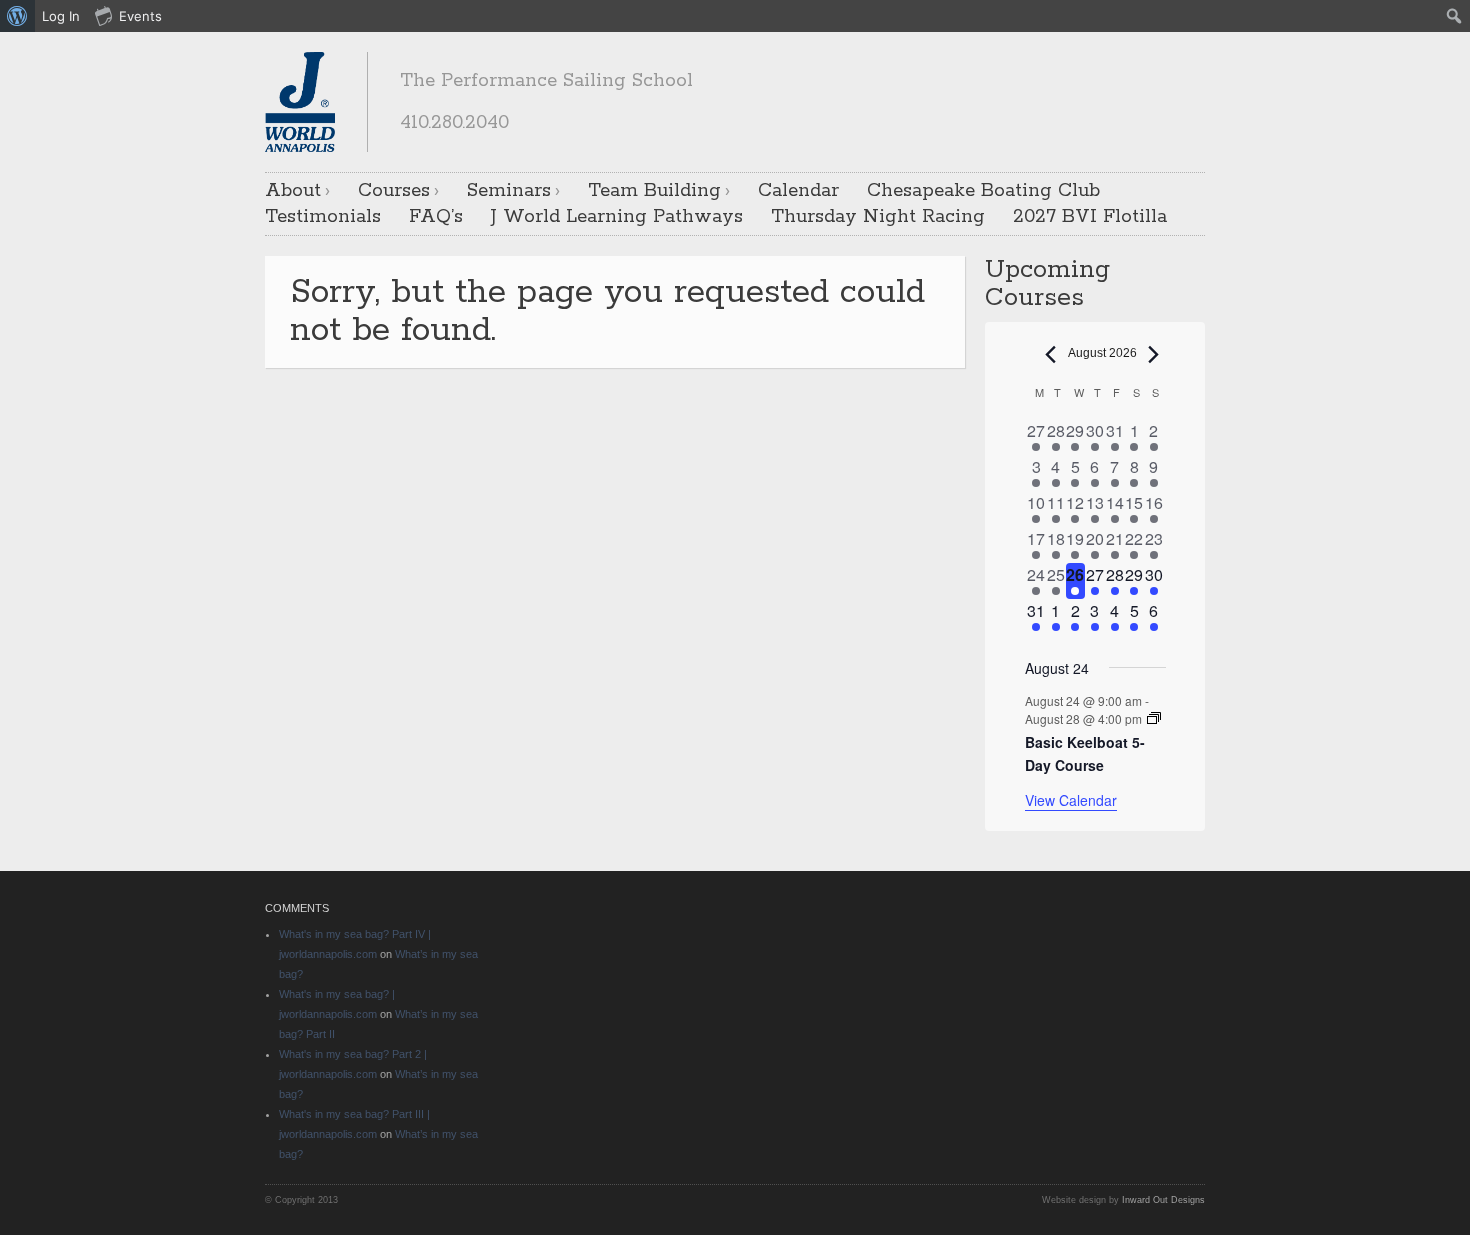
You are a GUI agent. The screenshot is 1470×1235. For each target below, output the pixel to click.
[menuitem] (17, 16)
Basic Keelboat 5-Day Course (1085, 753)
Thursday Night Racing (878, 217)
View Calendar (1071, 800)
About (293, 191)
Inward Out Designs (1163, 1200)
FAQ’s (436, 217)
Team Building (654, 191)
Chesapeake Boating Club (983, 191)
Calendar (798, 191)
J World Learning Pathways (617, 217)
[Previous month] (1051, 354)
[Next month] (1154, 354)
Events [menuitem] (140, 16)
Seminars (509, 191)
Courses (394, 191)
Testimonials (323, 217)
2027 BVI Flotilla (1090, 217)
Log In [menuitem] (61, 16)
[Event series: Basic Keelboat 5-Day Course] (1154, 718)
